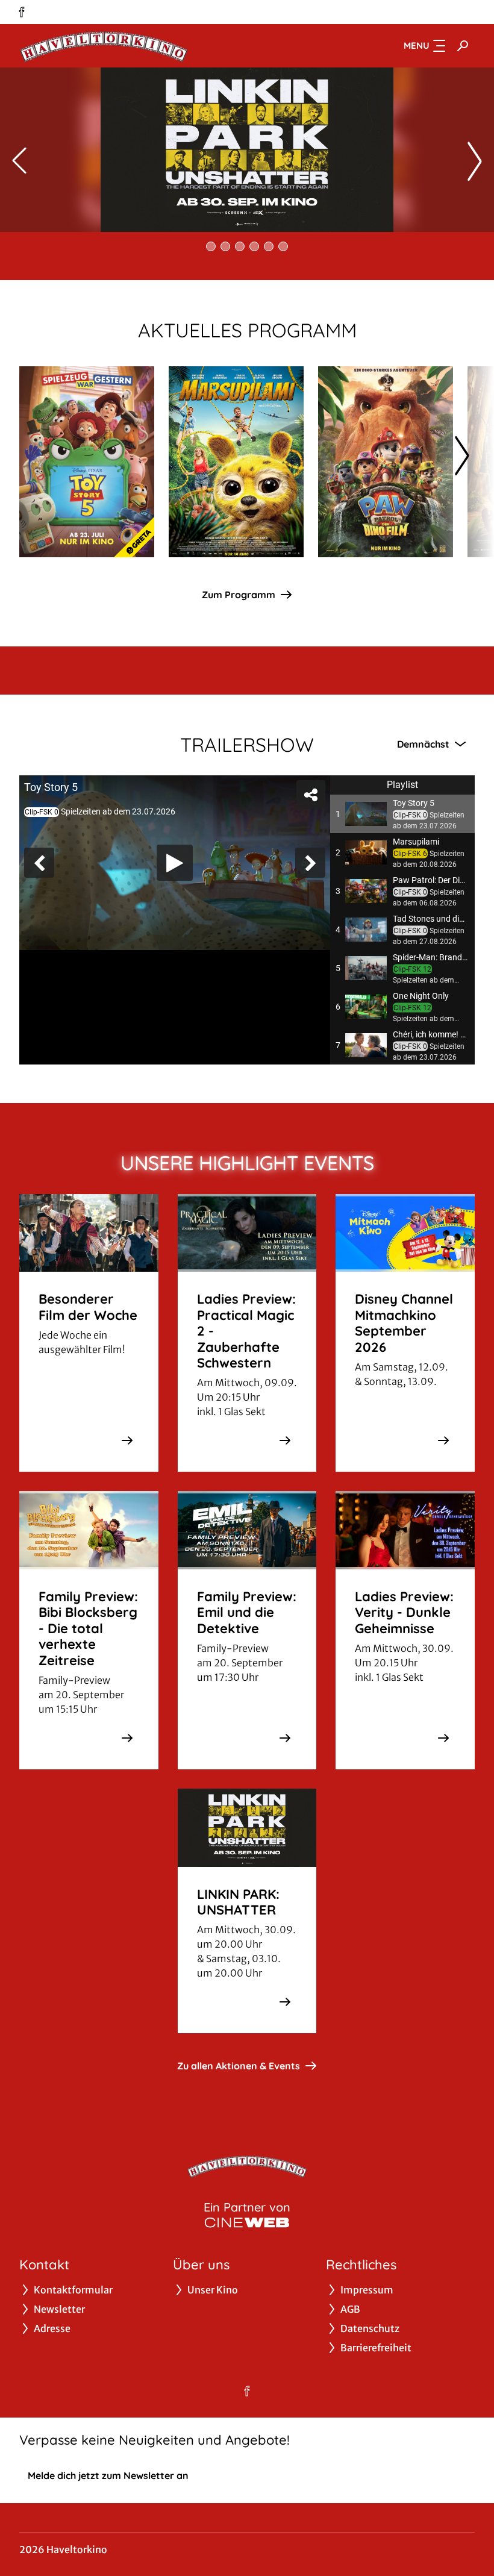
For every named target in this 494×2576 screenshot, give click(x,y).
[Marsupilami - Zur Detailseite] (236, 462)
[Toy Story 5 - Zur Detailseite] (87, 462)
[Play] (175, 863)
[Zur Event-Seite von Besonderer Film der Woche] (127, 1440)
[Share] (311, 795)
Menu (417, 45)
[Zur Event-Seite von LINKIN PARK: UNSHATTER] (285, 2002)
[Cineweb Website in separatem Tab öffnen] (247, 2222)
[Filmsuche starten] (463, 46)
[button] (402, 814)
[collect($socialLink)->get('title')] (22, 12)
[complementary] (175, 863)
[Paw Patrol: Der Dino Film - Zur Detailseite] (386, 462)
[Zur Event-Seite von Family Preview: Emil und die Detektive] (285, 1738)
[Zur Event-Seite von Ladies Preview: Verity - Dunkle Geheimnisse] (443, 1738)
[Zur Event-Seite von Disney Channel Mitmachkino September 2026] (443, 1440)
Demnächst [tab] (423, 744)
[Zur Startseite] (104, 46)
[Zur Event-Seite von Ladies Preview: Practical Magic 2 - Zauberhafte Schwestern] (285, 1440)
